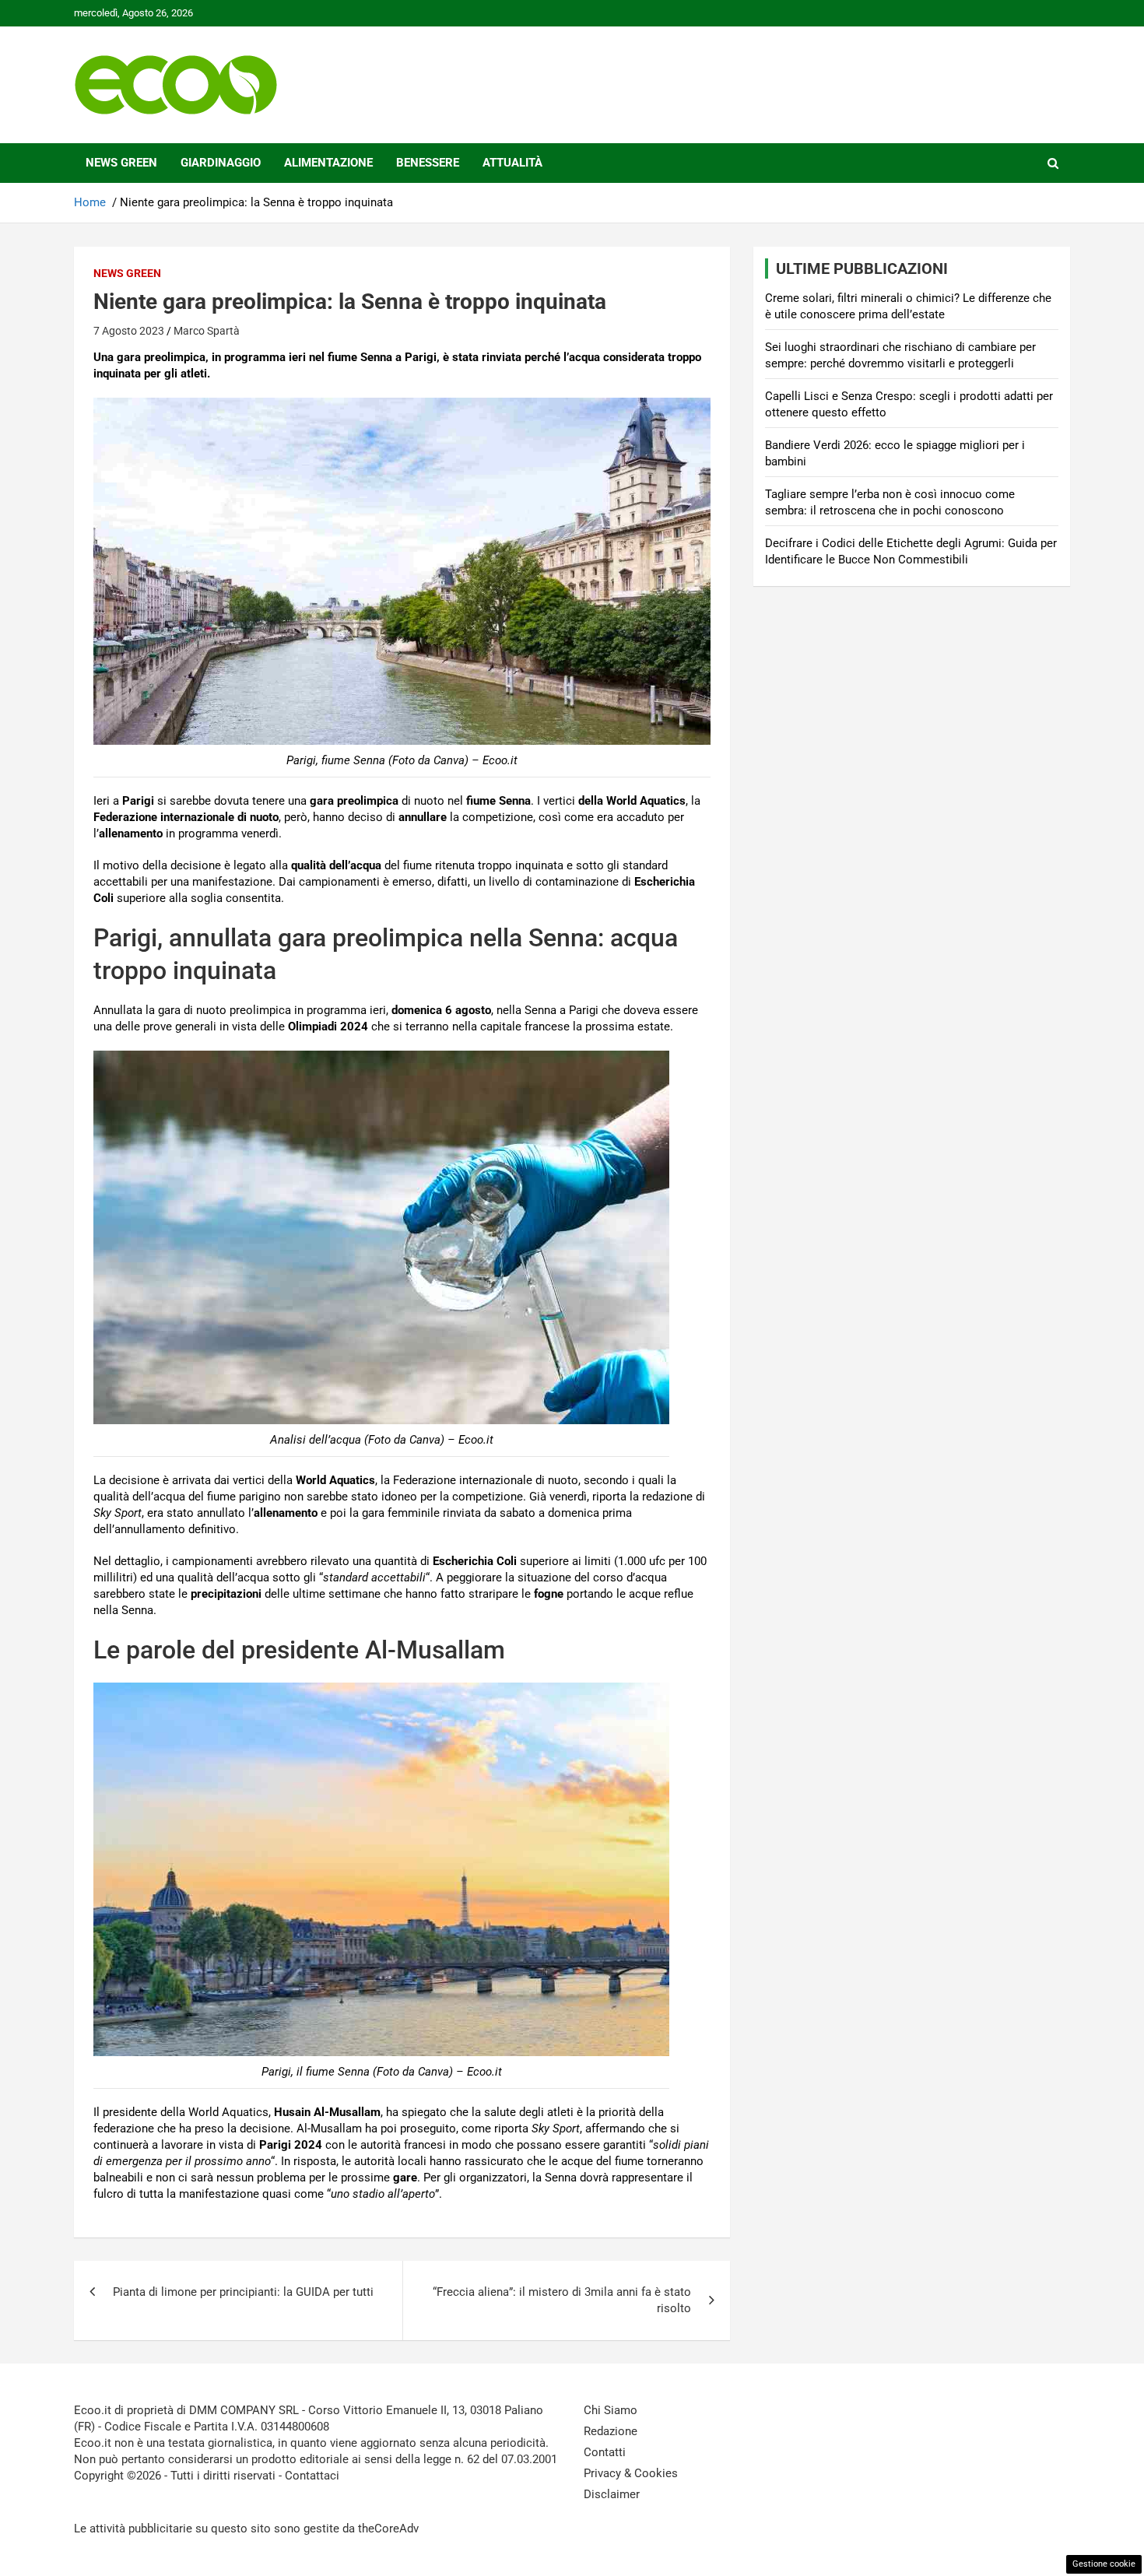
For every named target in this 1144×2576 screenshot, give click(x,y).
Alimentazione (328, 163)
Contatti (605, 2452)
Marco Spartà (207, 331)
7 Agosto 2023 (129, 331)
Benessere (428, 163)
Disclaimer (612, 2494)
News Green (121, 163)
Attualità (512, 163)
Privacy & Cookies (631, 2473)
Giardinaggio (221, 163)
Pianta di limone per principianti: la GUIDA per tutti (243, 2292)
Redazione (611, 2431)
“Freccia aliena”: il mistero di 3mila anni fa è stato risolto (562, 2300)
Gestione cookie (1104, 2564)
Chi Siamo (611, 2410)
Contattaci (312, 2476)
